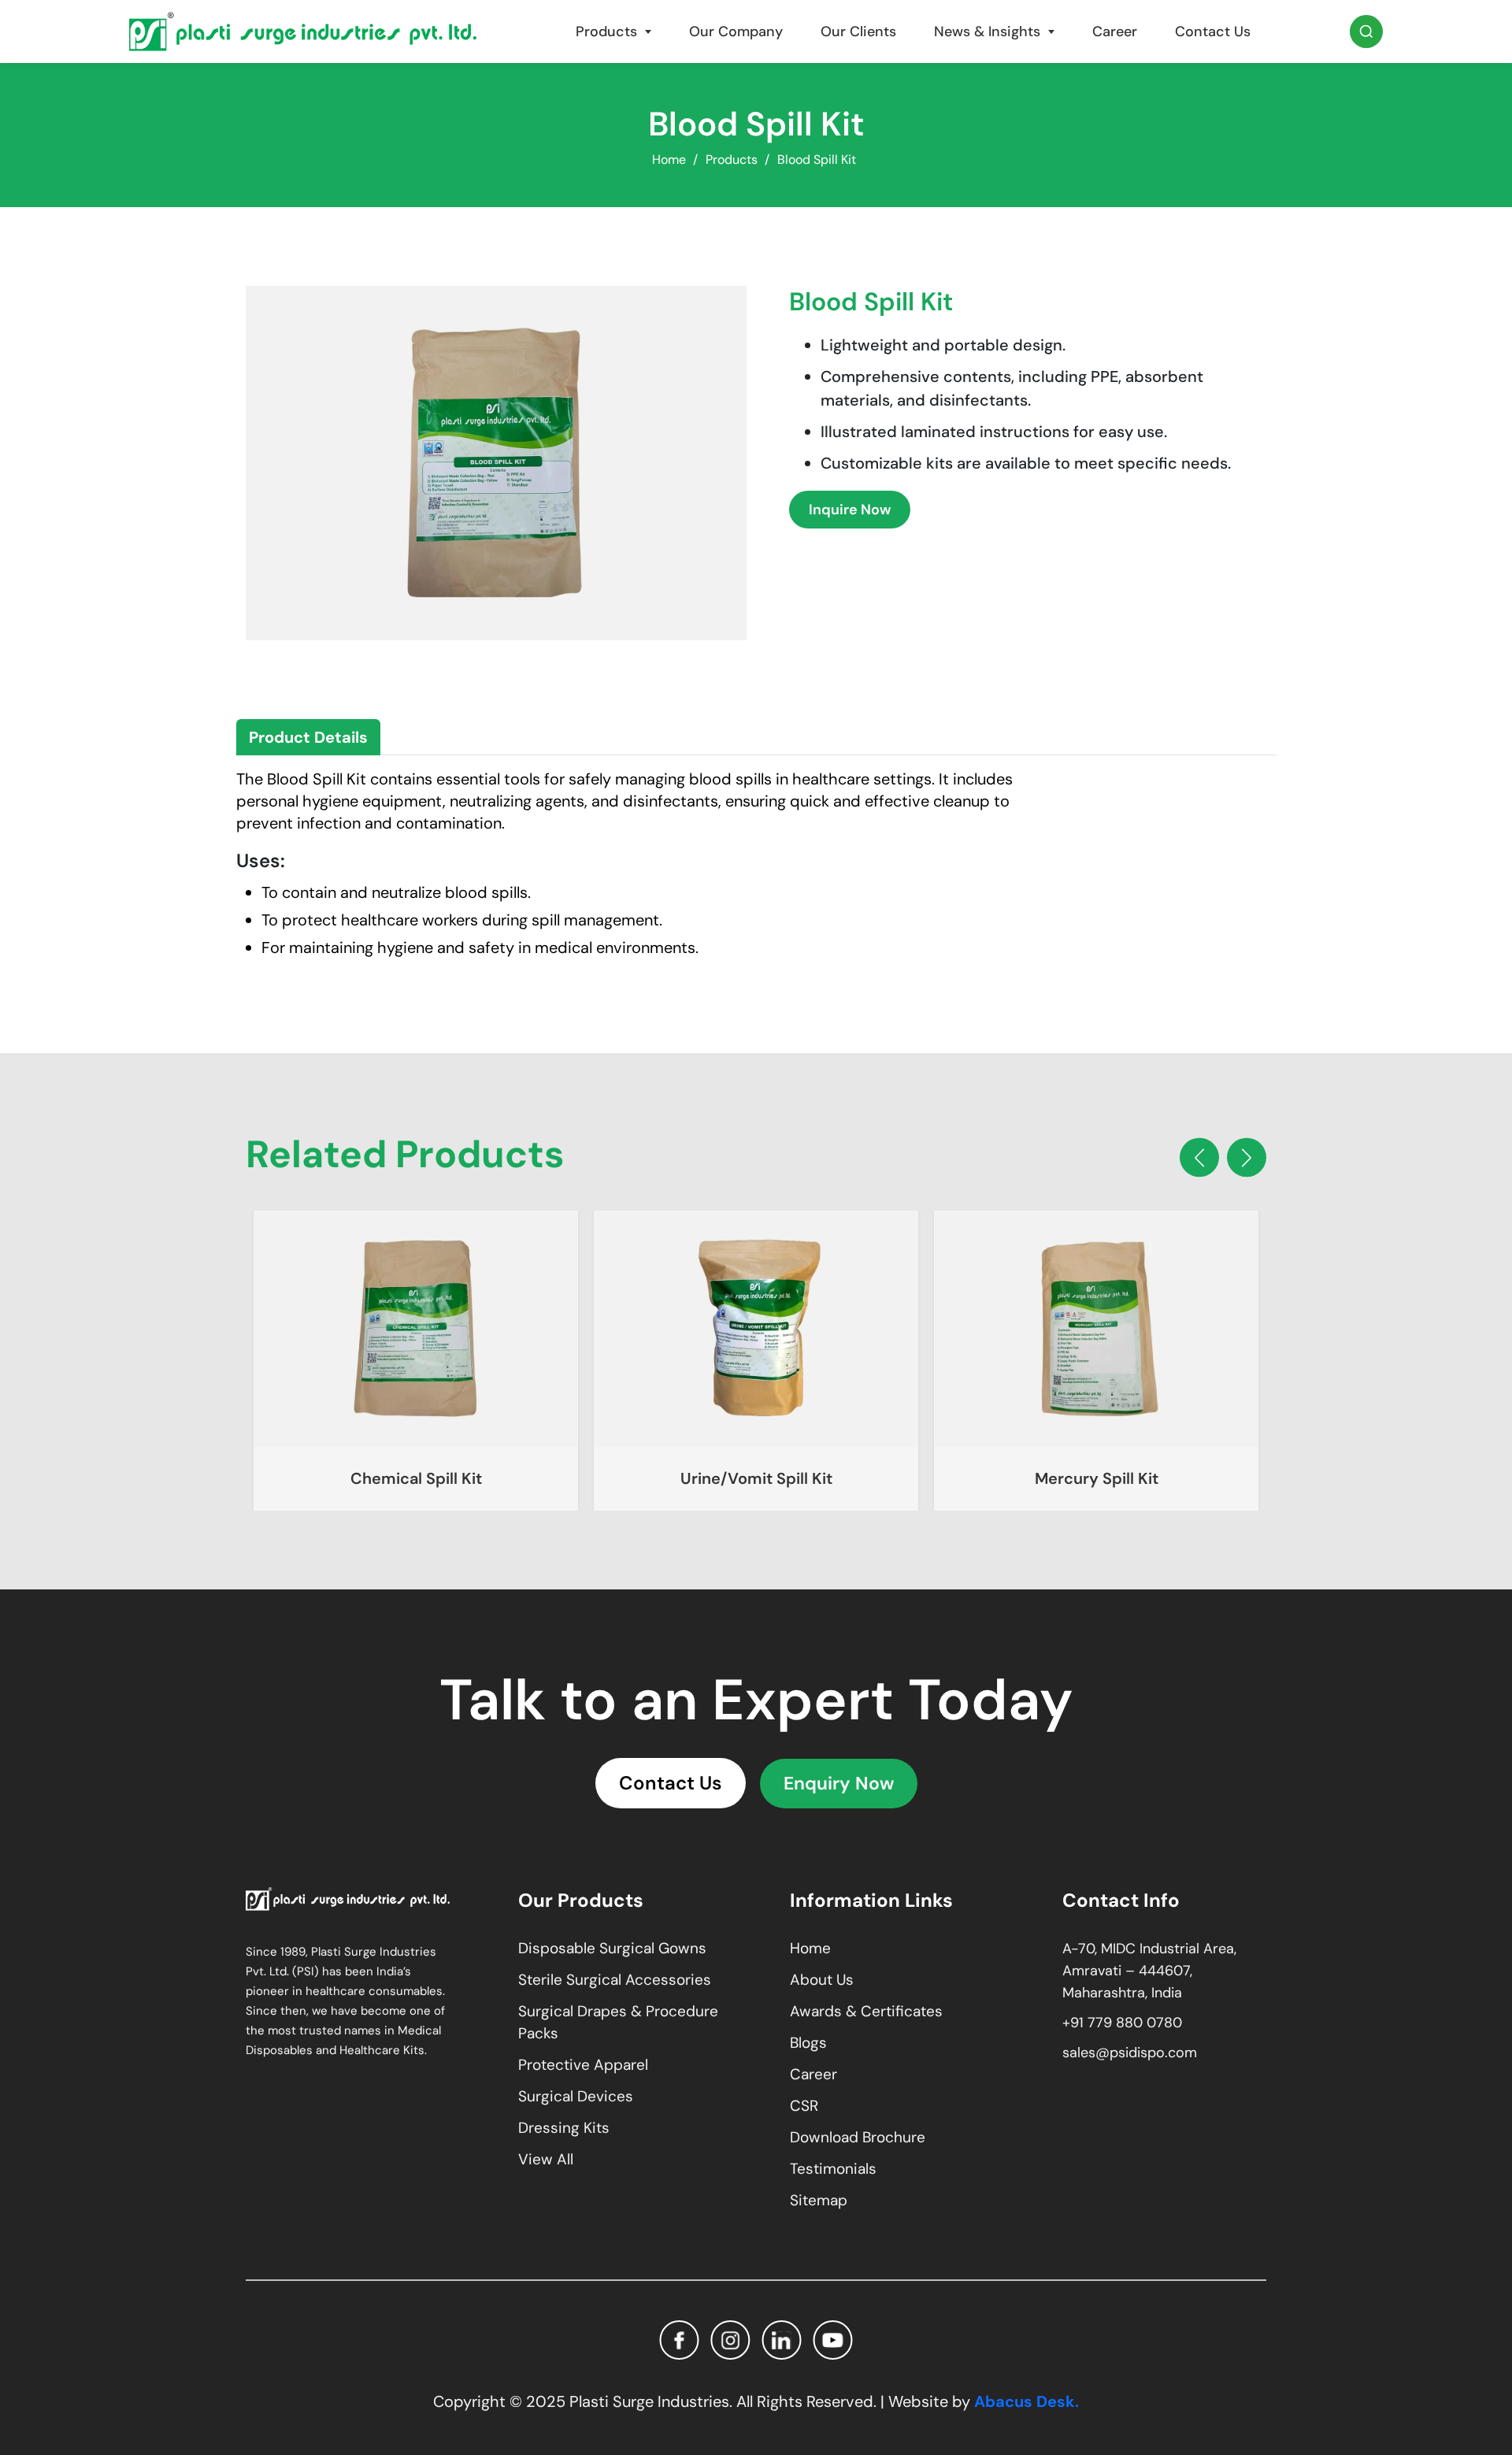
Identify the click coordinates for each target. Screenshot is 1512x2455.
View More (416, 1328)
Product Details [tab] (308, 737)
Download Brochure (858, 2137)
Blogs (808, 2043)
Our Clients (858, 32)
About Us (822, 1980)
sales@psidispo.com (1130, 2053)
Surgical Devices (576, 2096)
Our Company (736, 32)
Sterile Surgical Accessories (615, 1980)
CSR (804, 2106)
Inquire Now (850, 510)
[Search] (1366, 32)
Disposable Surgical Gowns (612, 1948)
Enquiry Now (839, 1783)
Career (1115, 32)
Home (669, 159)
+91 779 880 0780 (1122, 2023)
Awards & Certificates (866, 2011)
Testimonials (833, 2169)
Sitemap (819, 2200)
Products (606, 32)
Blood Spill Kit (817, 159)
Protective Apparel (583, 2065)
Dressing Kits (564, 2128)
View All (546, 2159)
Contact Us (1213, 32)
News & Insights (987, 32)
